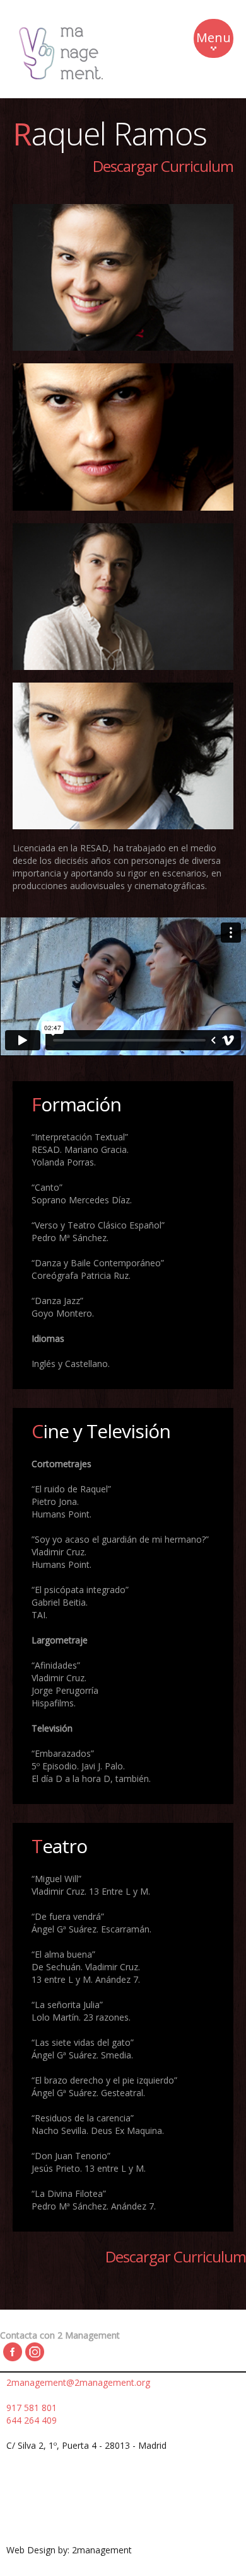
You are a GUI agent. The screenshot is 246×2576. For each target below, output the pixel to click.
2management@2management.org (78, 2382)
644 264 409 (32, 2420)
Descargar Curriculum (163, 166)
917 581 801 (32, 2408)
